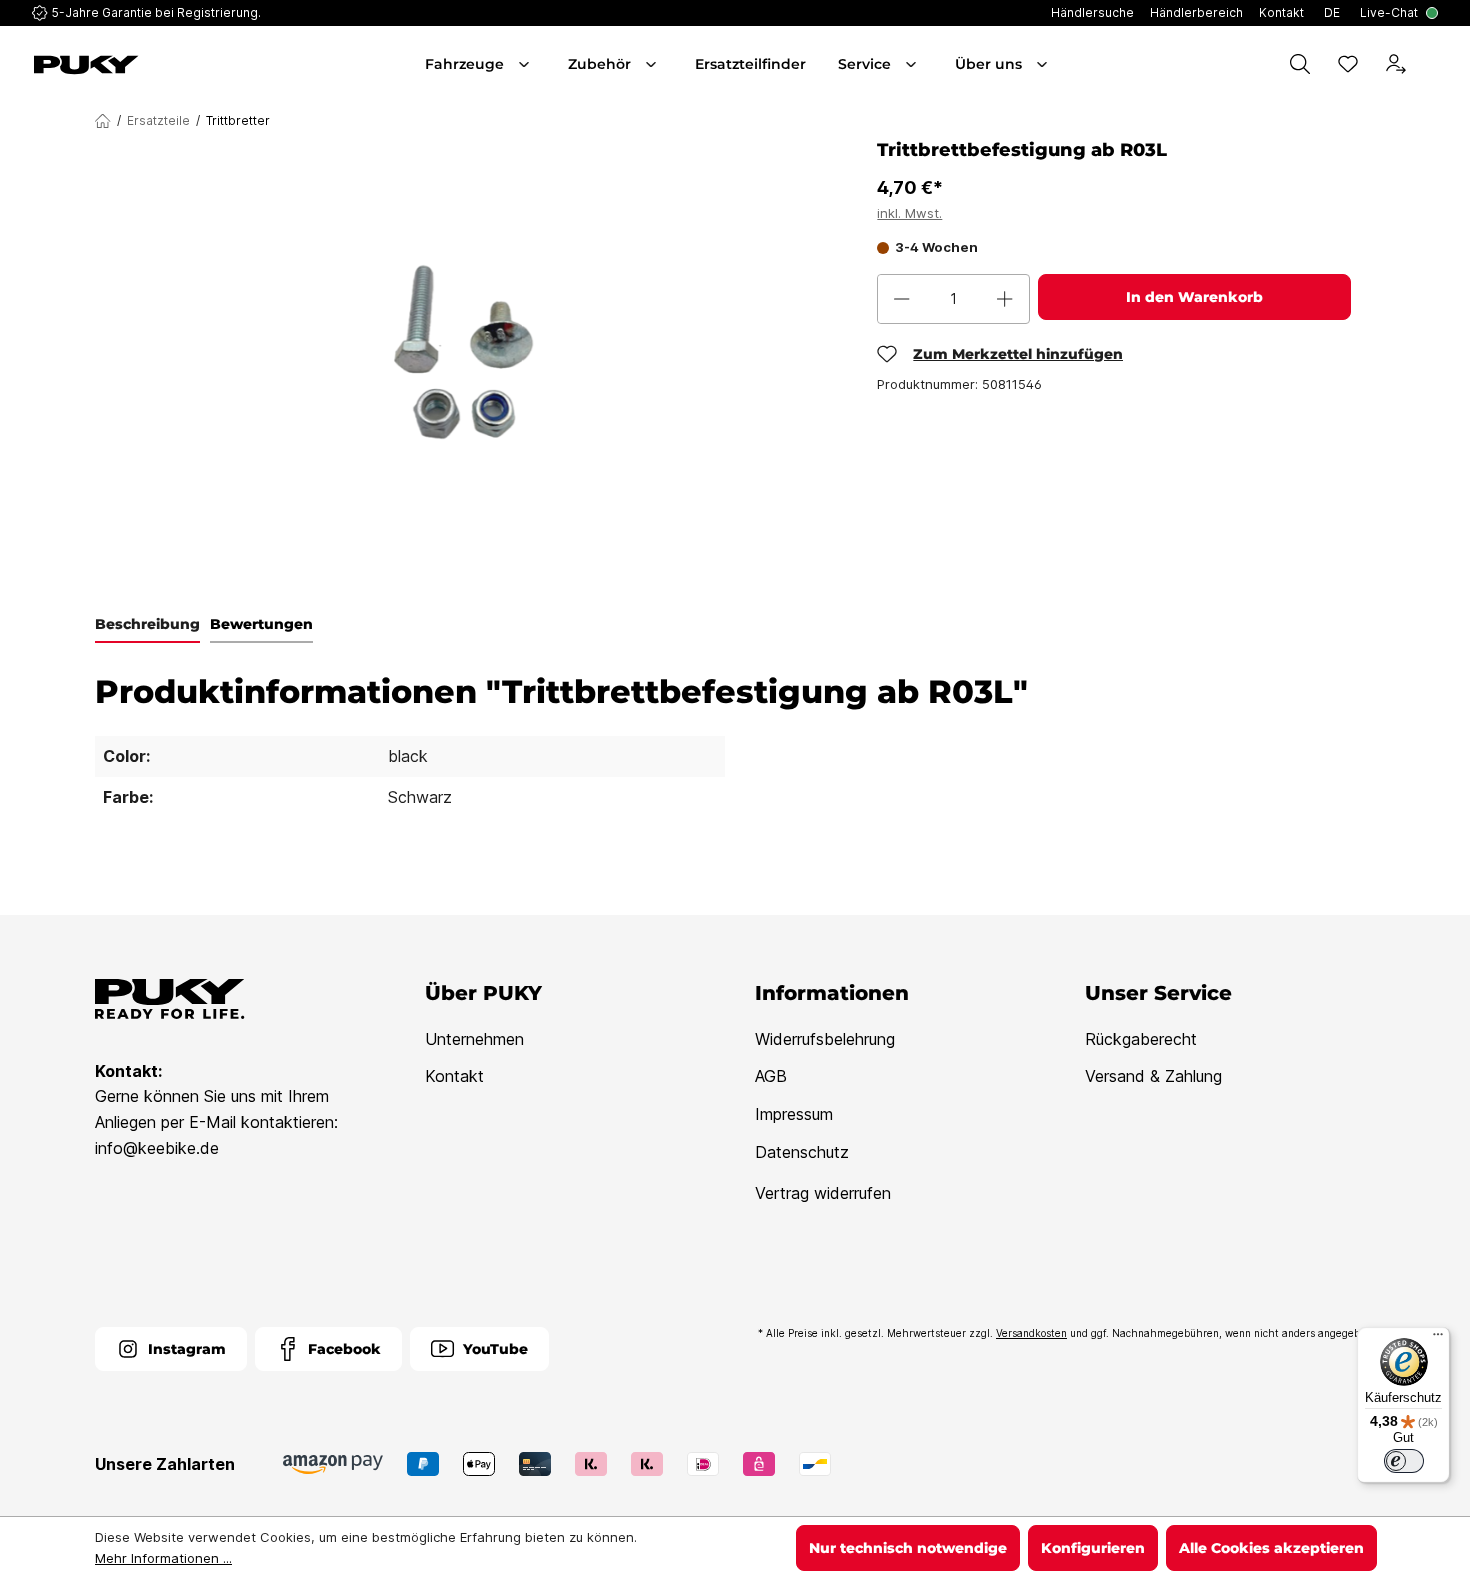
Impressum (794, 1114)
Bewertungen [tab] (261, 624)
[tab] (147, 625)
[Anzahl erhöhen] (1005, 299)
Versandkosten (1031, 1333)
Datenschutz (802, 1152)
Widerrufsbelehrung (825, 1039)
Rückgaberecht (1141, 1039)
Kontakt (454, 1076)
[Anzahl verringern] (902, 299)
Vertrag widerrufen (823, 1193)
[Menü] (1438, 1339)
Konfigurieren (1093, 1548)
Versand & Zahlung (1153, 1076)
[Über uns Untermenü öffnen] (1044, 64)
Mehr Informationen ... (163, 1558)
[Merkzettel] (1348, 64)
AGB (771, 1076)
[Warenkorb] (1434, 64)
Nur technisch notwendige (908, 1548)
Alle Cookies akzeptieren (1271, 1548)
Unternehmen (474, 1039)
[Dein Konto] (1396, 64)
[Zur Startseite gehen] (142, 65)
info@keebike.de (157, 1148)
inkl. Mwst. (909, 213)
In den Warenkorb (1194, 297)
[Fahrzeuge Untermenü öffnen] (526, 64)
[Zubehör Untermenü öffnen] (653, 64)
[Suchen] (1300, 64)
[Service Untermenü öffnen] (913, 64)
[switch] (1404, 1461)
